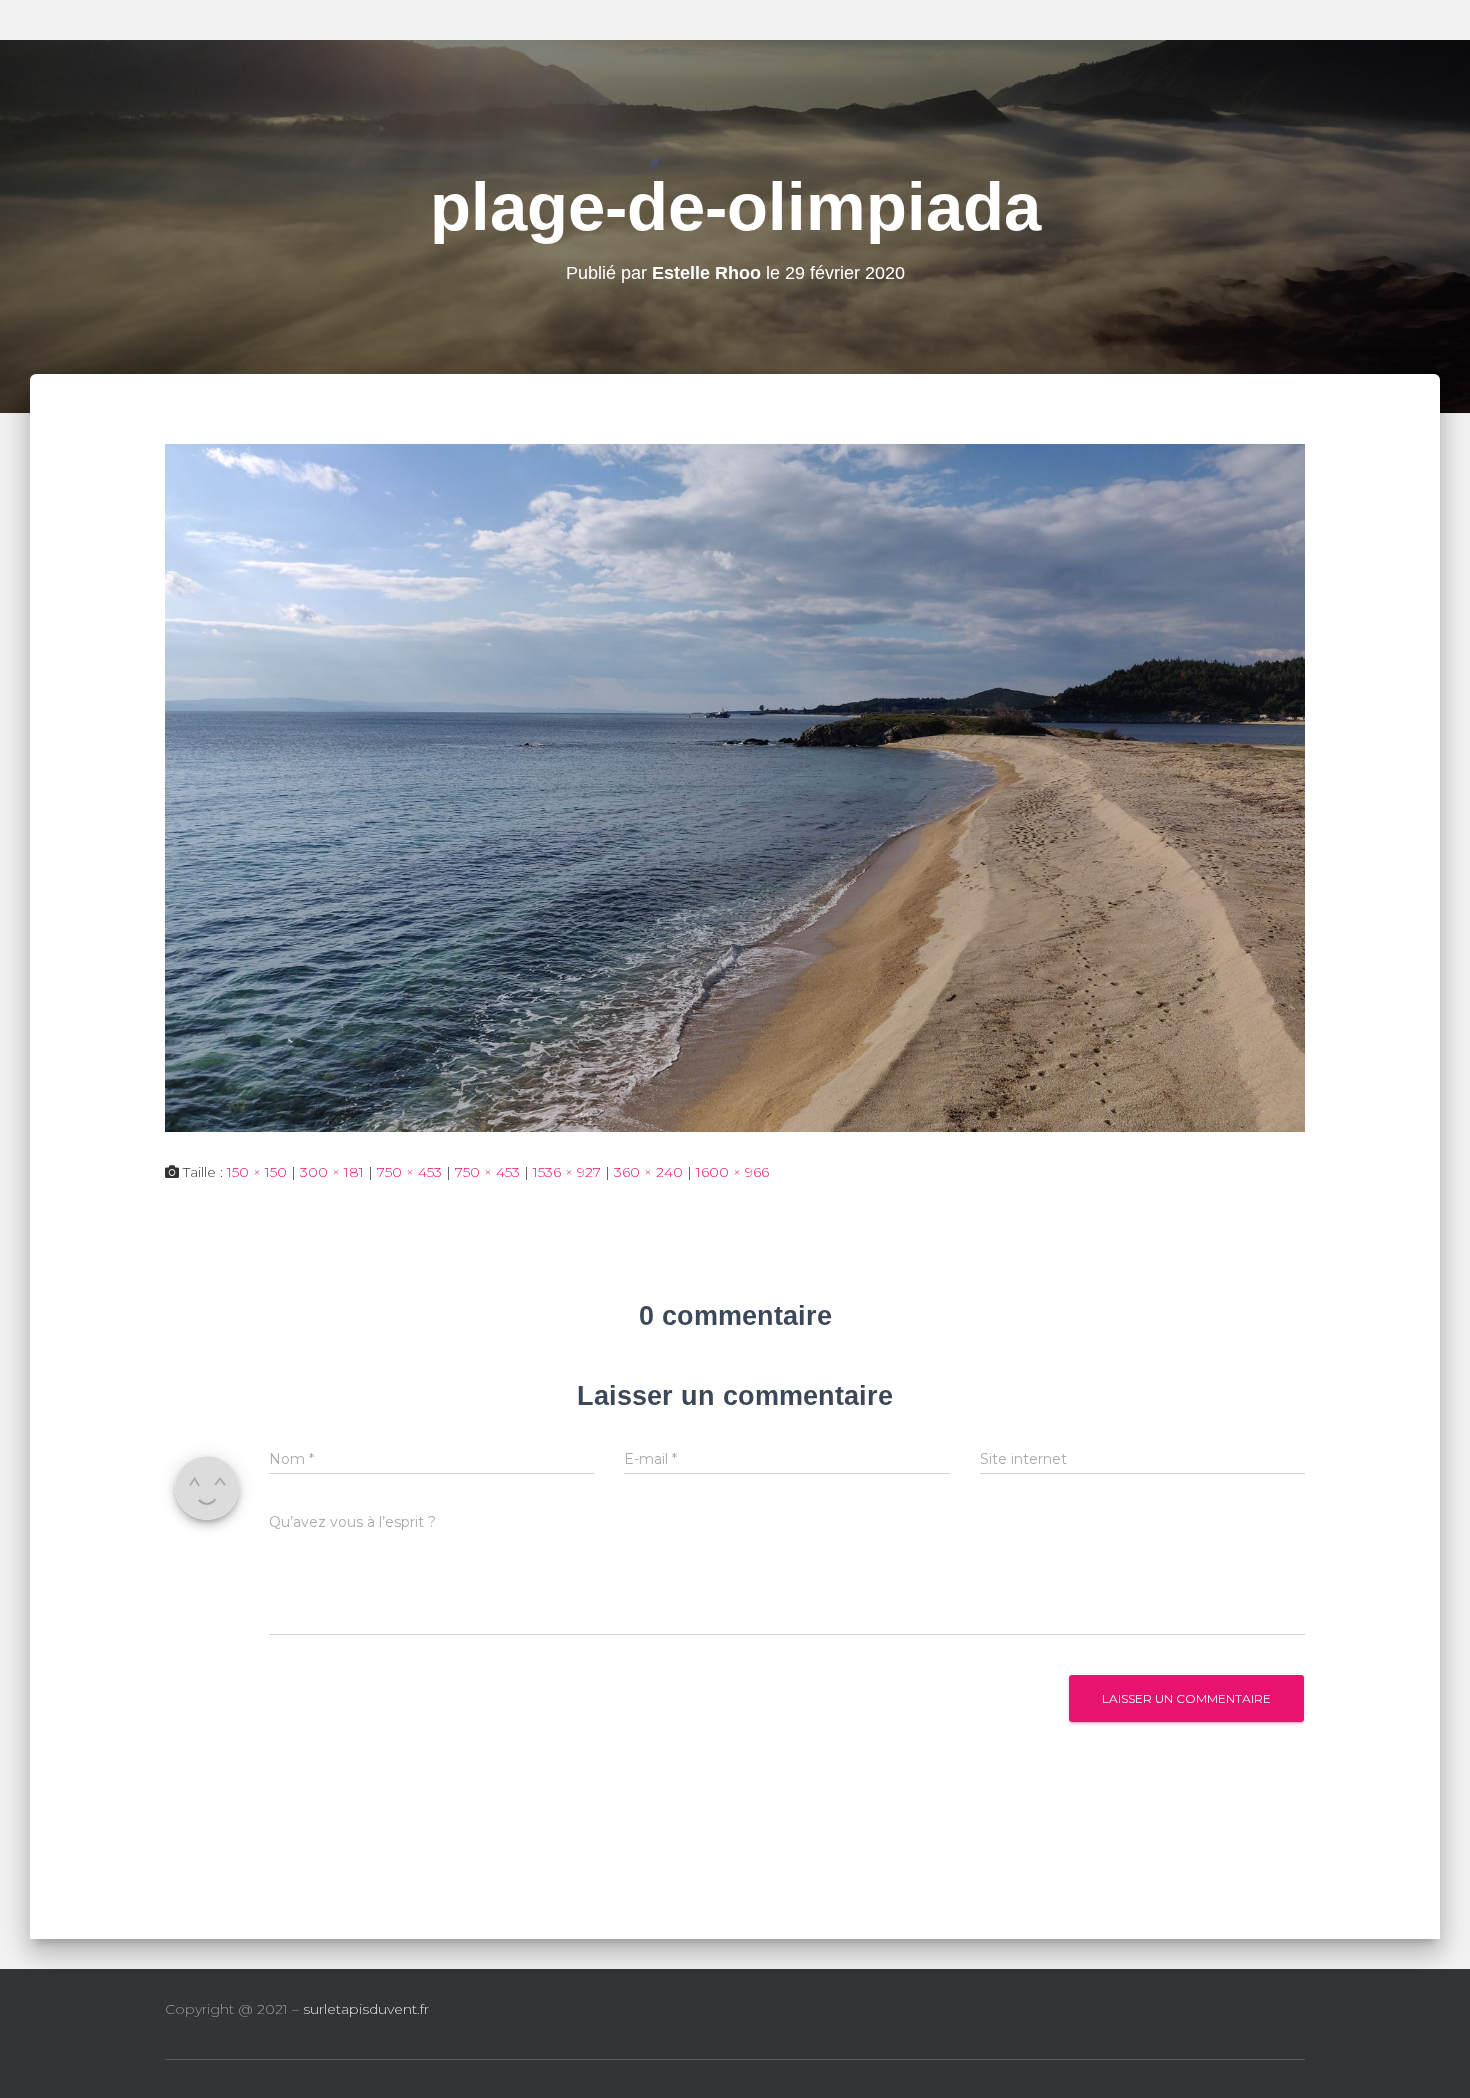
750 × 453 (409, 1172)
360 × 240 (648, 1172)
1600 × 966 (732, 1172)
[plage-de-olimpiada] (735, 786)
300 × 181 (332, 1172)
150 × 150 (257, 1172)
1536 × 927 (567, 1172)
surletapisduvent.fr (366, 2009)
